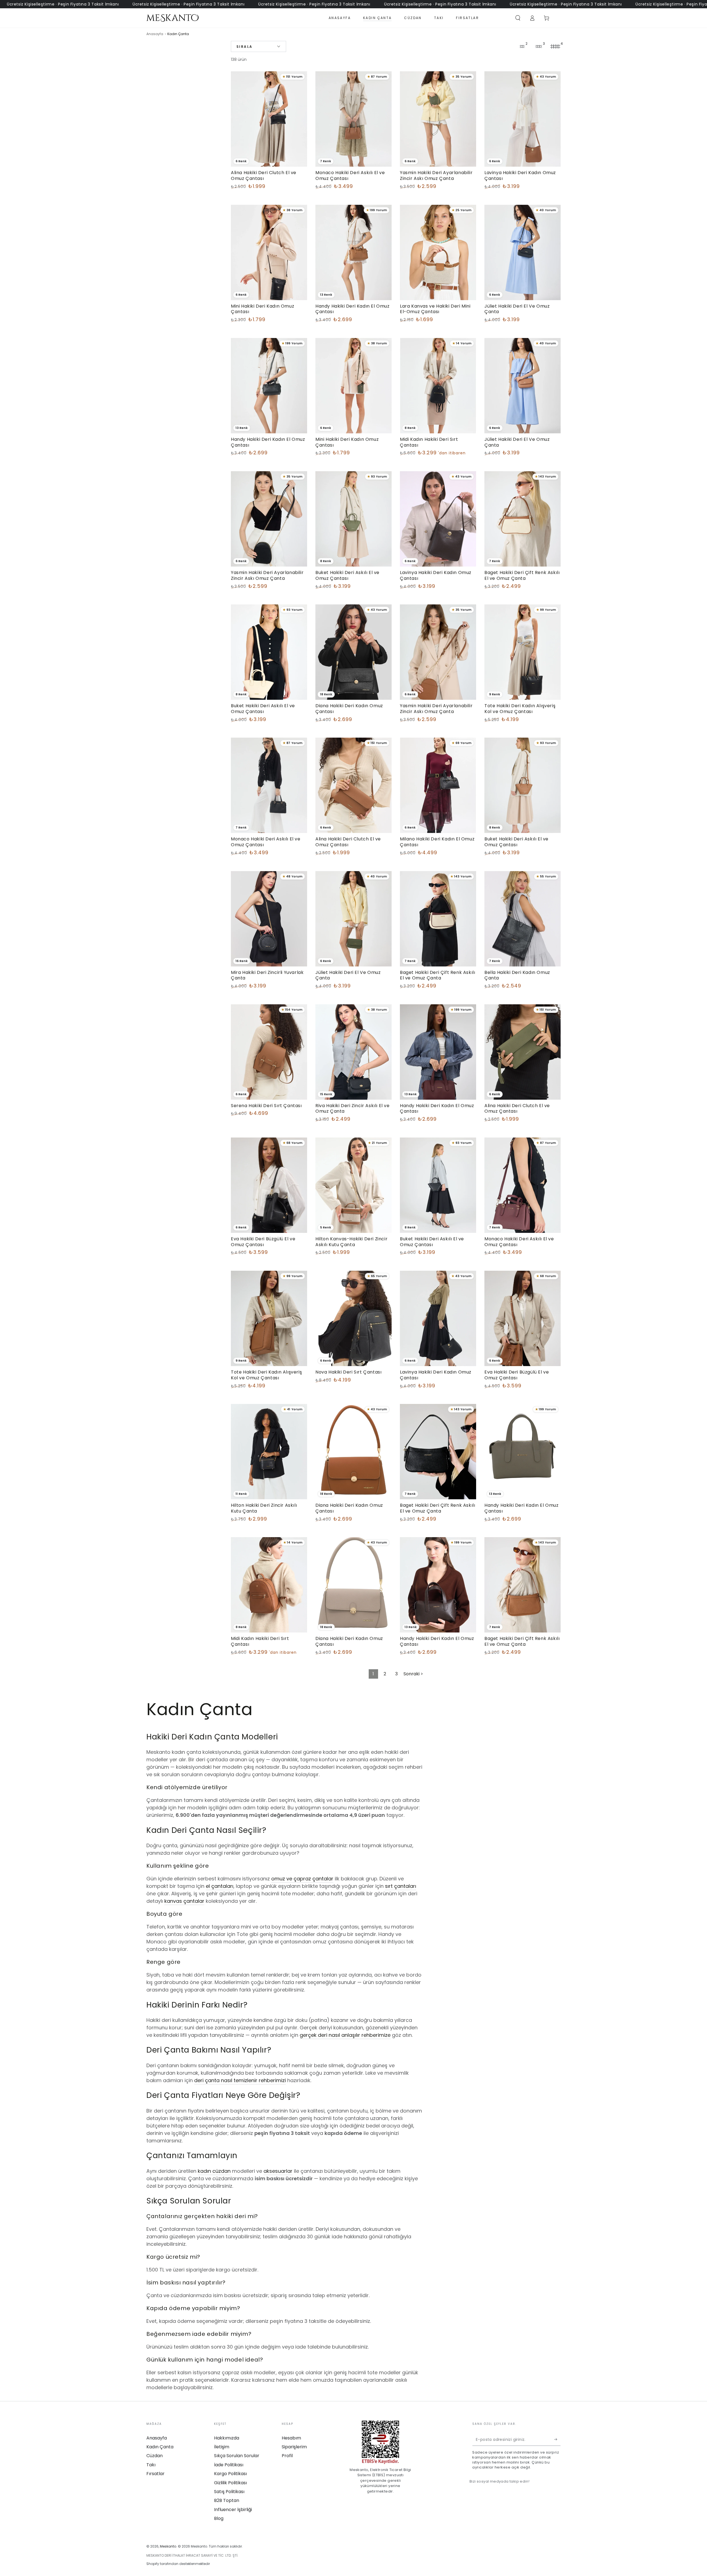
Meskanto (168, 2546)
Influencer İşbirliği (233, 2510)
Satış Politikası (229, 2492)
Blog (219, 2518)
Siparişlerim (294, 2447)
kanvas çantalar (184, 1901)
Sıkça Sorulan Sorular (237, 2456)
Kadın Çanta (160, 2447)
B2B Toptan (227, 2500)
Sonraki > (413, 1674)
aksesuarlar (278, 2171)
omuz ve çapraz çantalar (302, 1879)
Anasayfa (155, 34)
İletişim (222, 2447)
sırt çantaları (401, 1886)
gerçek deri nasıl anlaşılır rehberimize (345, 2035)
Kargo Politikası (230, 2474)
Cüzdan (155, 2456)
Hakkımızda (227, 2438)
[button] (518, 18)
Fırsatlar (155, 2474)
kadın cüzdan (214, 2171)
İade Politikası (229, 2465)
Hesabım (291, 2438)
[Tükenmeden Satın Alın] (557, 2439)
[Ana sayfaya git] (172, 18)
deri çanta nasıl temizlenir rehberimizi (240, 2080)
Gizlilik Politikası (230, 2483)
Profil (287, 2456)
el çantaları (220, 1886)
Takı (151, 2465)
